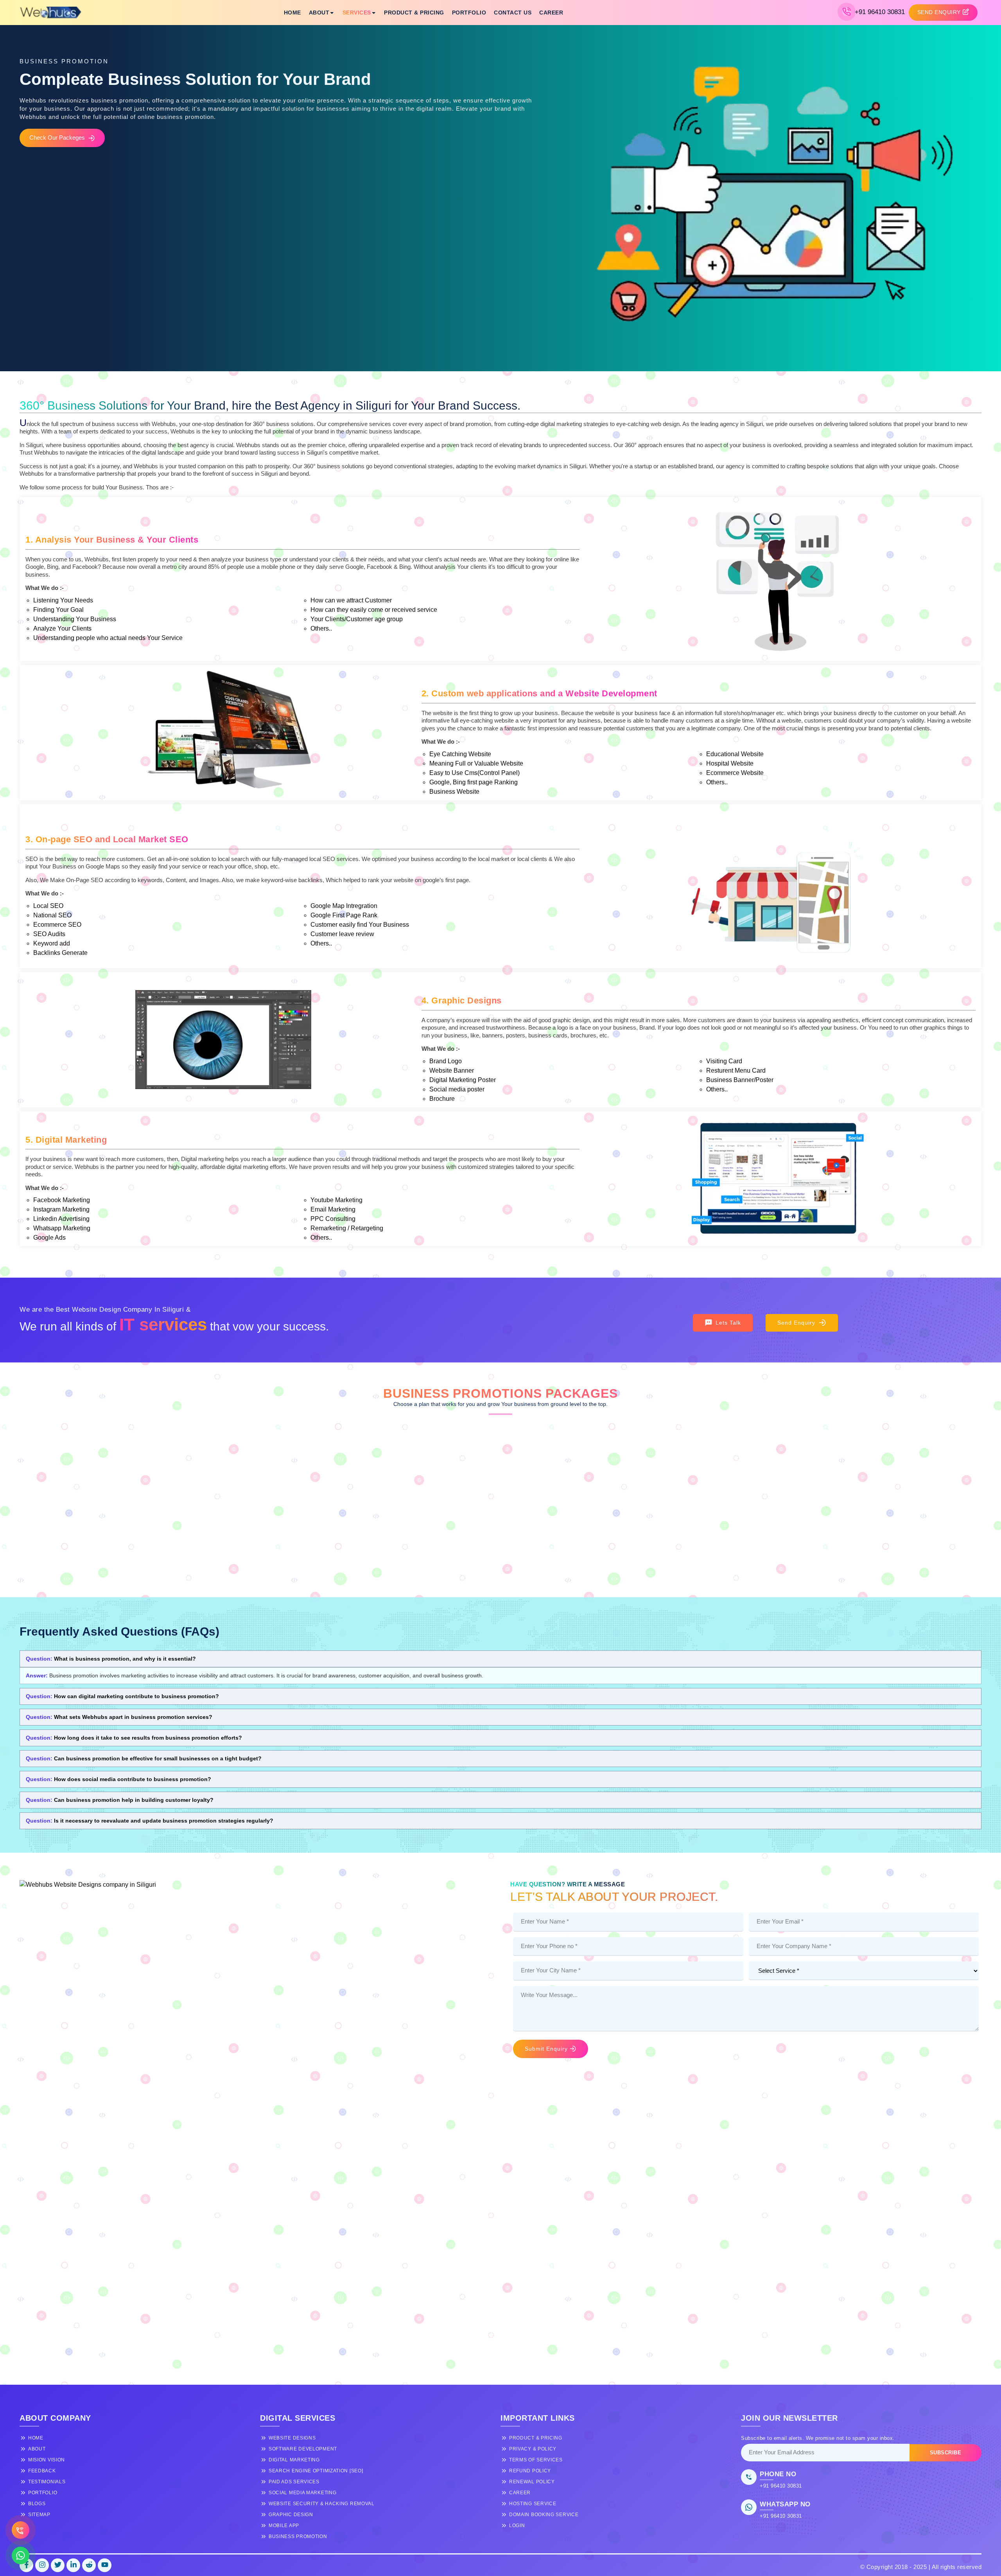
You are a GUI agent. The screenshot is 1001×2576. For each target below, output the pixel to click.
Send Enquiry (796, 1323)
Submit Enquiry (546, 2049)
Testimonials (47, 2482)
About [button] (319, 13)
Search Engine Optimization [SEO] (316, 2471)
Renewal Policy (532, 2482)
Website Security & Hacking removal (322, 2504)
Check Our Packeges (57, 138)
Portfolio (469, 13)
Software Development (303, 2449)
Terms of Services (536, 2460)
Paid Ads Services (294, 2482)
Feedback (42, 2471)
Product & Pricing (414, 13)
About (37, 2449)
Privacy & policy (533, 2449)
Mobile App (284, 2526)
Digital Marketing (294, 2460)
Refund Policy (530, 2471)
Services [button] (357, 13)
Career (551, 13)
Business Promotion (298, 2536)
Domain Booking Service (544, 2515)
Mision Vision (47, 2460)
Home (292, 13)
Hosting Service (533, 2504)
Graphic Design (291, 2515)
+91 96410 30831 (880, 12)
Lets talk (728, 1323)
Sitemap (39, 2515)
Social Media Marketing (302, 2493)
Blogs (37, 2504)
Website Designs (292, 2438)
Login (517, 2526)
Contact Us (513, 13)
